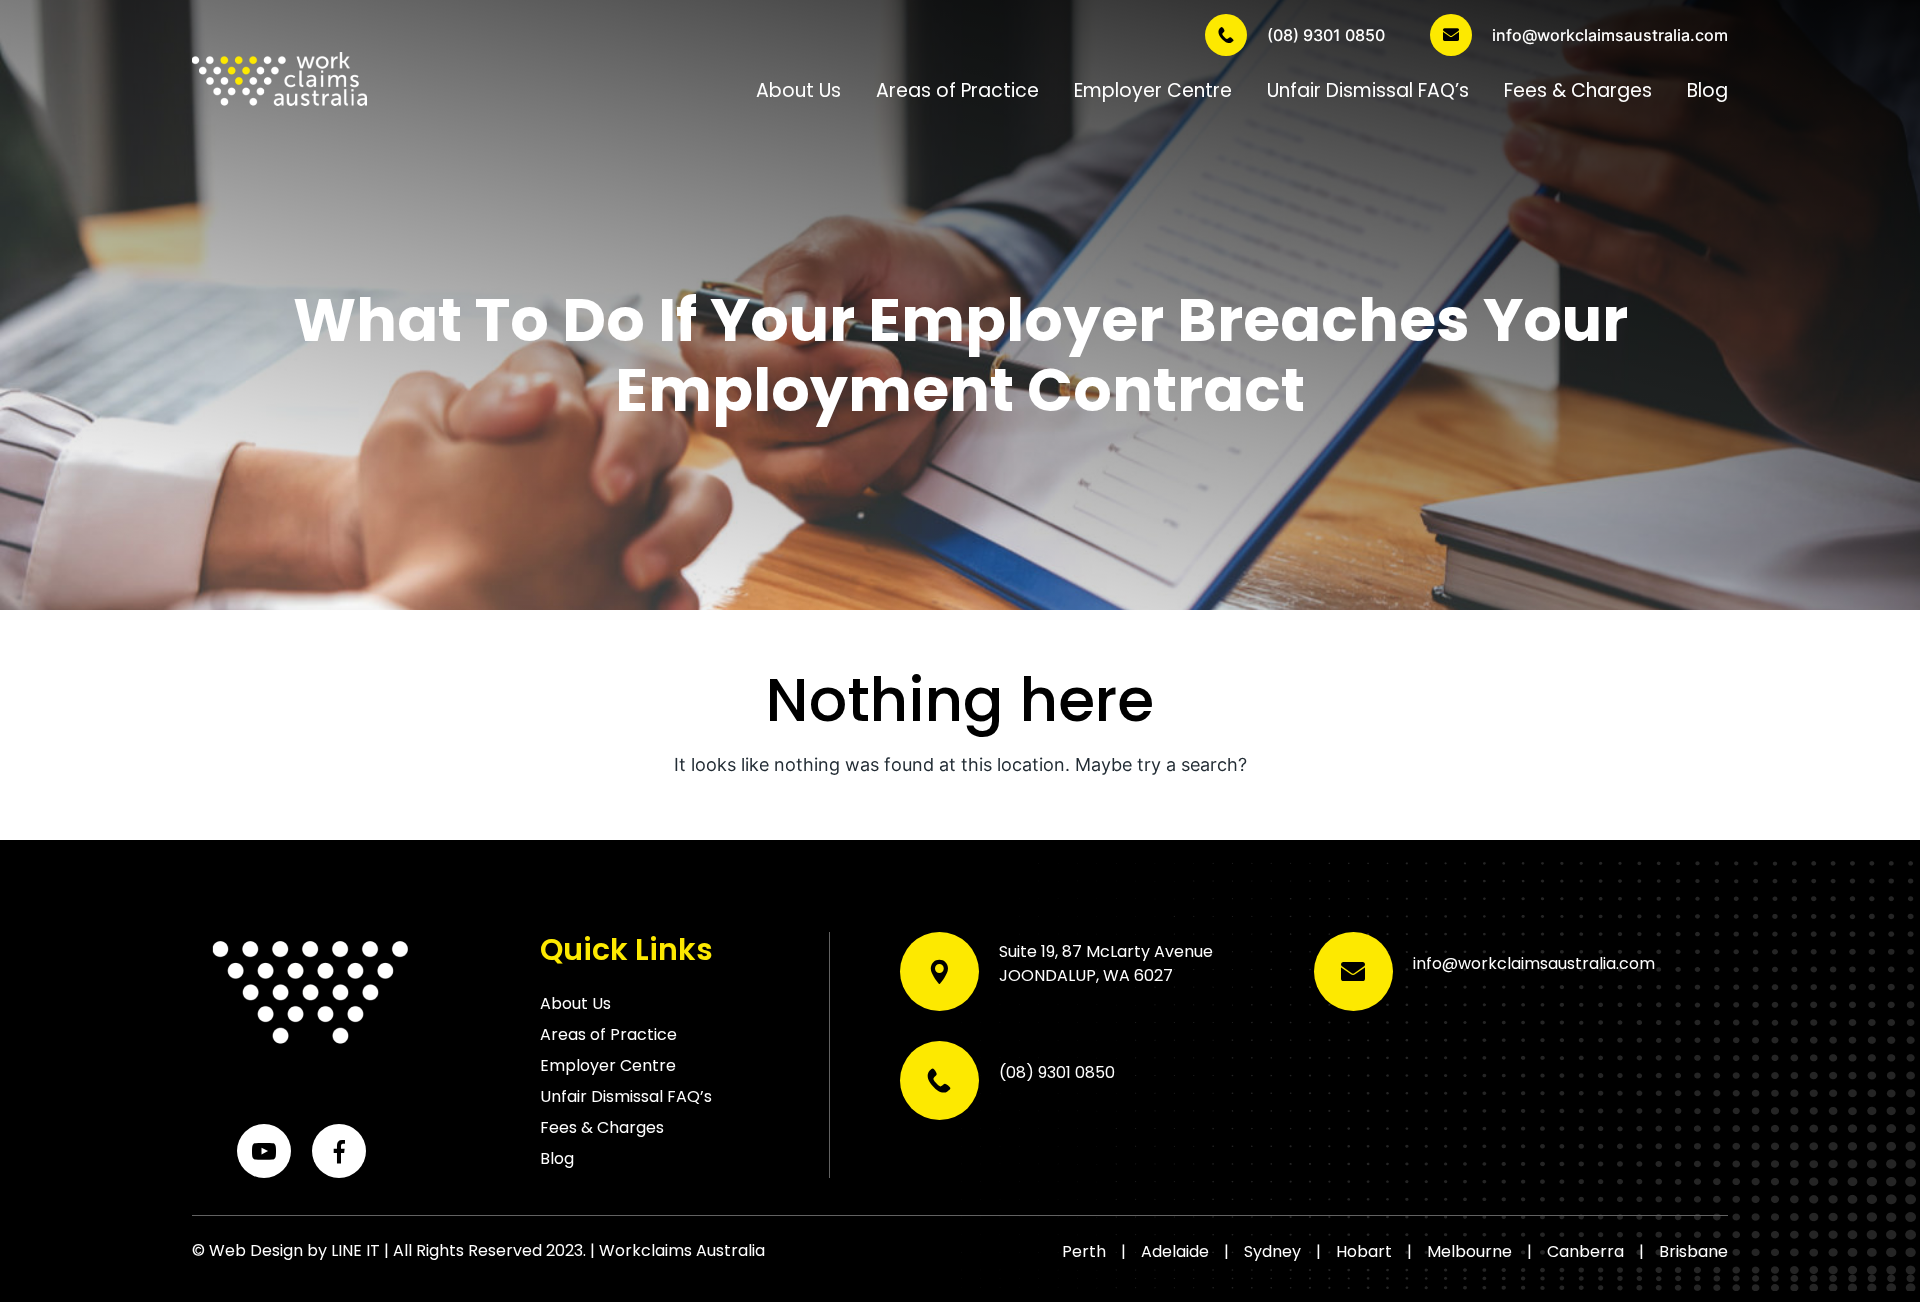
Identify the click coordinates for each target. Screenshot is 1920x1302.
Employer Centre (1153, 90)
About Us (798, 90)
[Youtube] (264, 1151)
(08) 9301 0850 (1326, 35)
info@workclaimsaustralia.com (1610, 35)
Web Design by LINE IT (294, 1250)
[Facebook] (339, 1151)
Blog (1707, 90)
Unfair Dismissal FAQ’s (1368, 90)
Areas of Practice (957, 90)
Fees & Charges (1578, 90)
